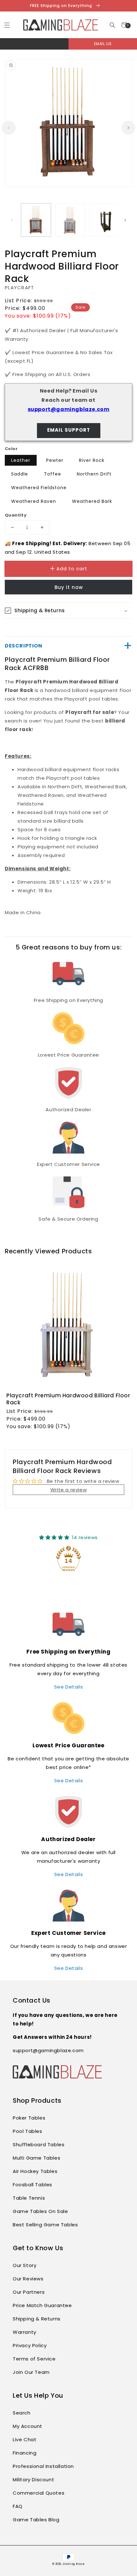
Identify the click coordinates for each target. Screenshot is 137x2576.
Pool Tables (28, 2131)
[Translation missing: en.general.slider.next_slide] (128, 128)
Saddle (20, 474)
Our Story (25, 2265)
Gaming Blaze (74, 2564)
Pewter (55, 460)
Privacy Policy (30, 2345)
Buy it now (69, 587)
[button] (112, 25)
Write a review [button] (68, 1490)
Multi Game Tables (36, 2158)
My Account (28, 2426)
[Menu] (7, 25)
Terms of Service (34, 2359)
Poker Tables (29, 2118)
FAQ (18, 2506)
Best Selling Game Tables (45, 2225)
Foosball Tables (32, 2185)
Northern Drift (94, 474)
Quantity (16, 515)
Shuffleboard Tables (39, 2144)
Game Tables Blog (36, 2520)
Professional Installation (43, 2466)
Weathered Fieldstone (39, 488)
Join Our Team (31, 2372)
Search (22, 2413)
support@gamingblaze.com (69, 409)
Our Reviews (28, 2279)
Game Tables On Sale (40, 2211)
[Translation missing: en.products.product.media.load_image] (36, 220)
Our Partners (29, 2292)
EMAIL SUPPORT (69, 430)
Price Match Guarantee (42, 2305)
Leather (21, 460)
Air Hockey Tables (35, 2171)
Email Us (103, 44)
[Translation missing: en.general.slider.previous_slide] (9, 128)
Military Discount (33, 2480)
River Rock (92, 460)
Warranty (25, 2332)
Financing (25, 2453)
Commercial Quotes (39, 2493)
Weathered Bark (92, 501)
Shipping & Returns (37, 2319)
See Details (69, 1687)
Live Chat (25, 2439)
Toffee (53, 474)
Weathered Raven (34, 501)
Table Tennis (29, 2198)
